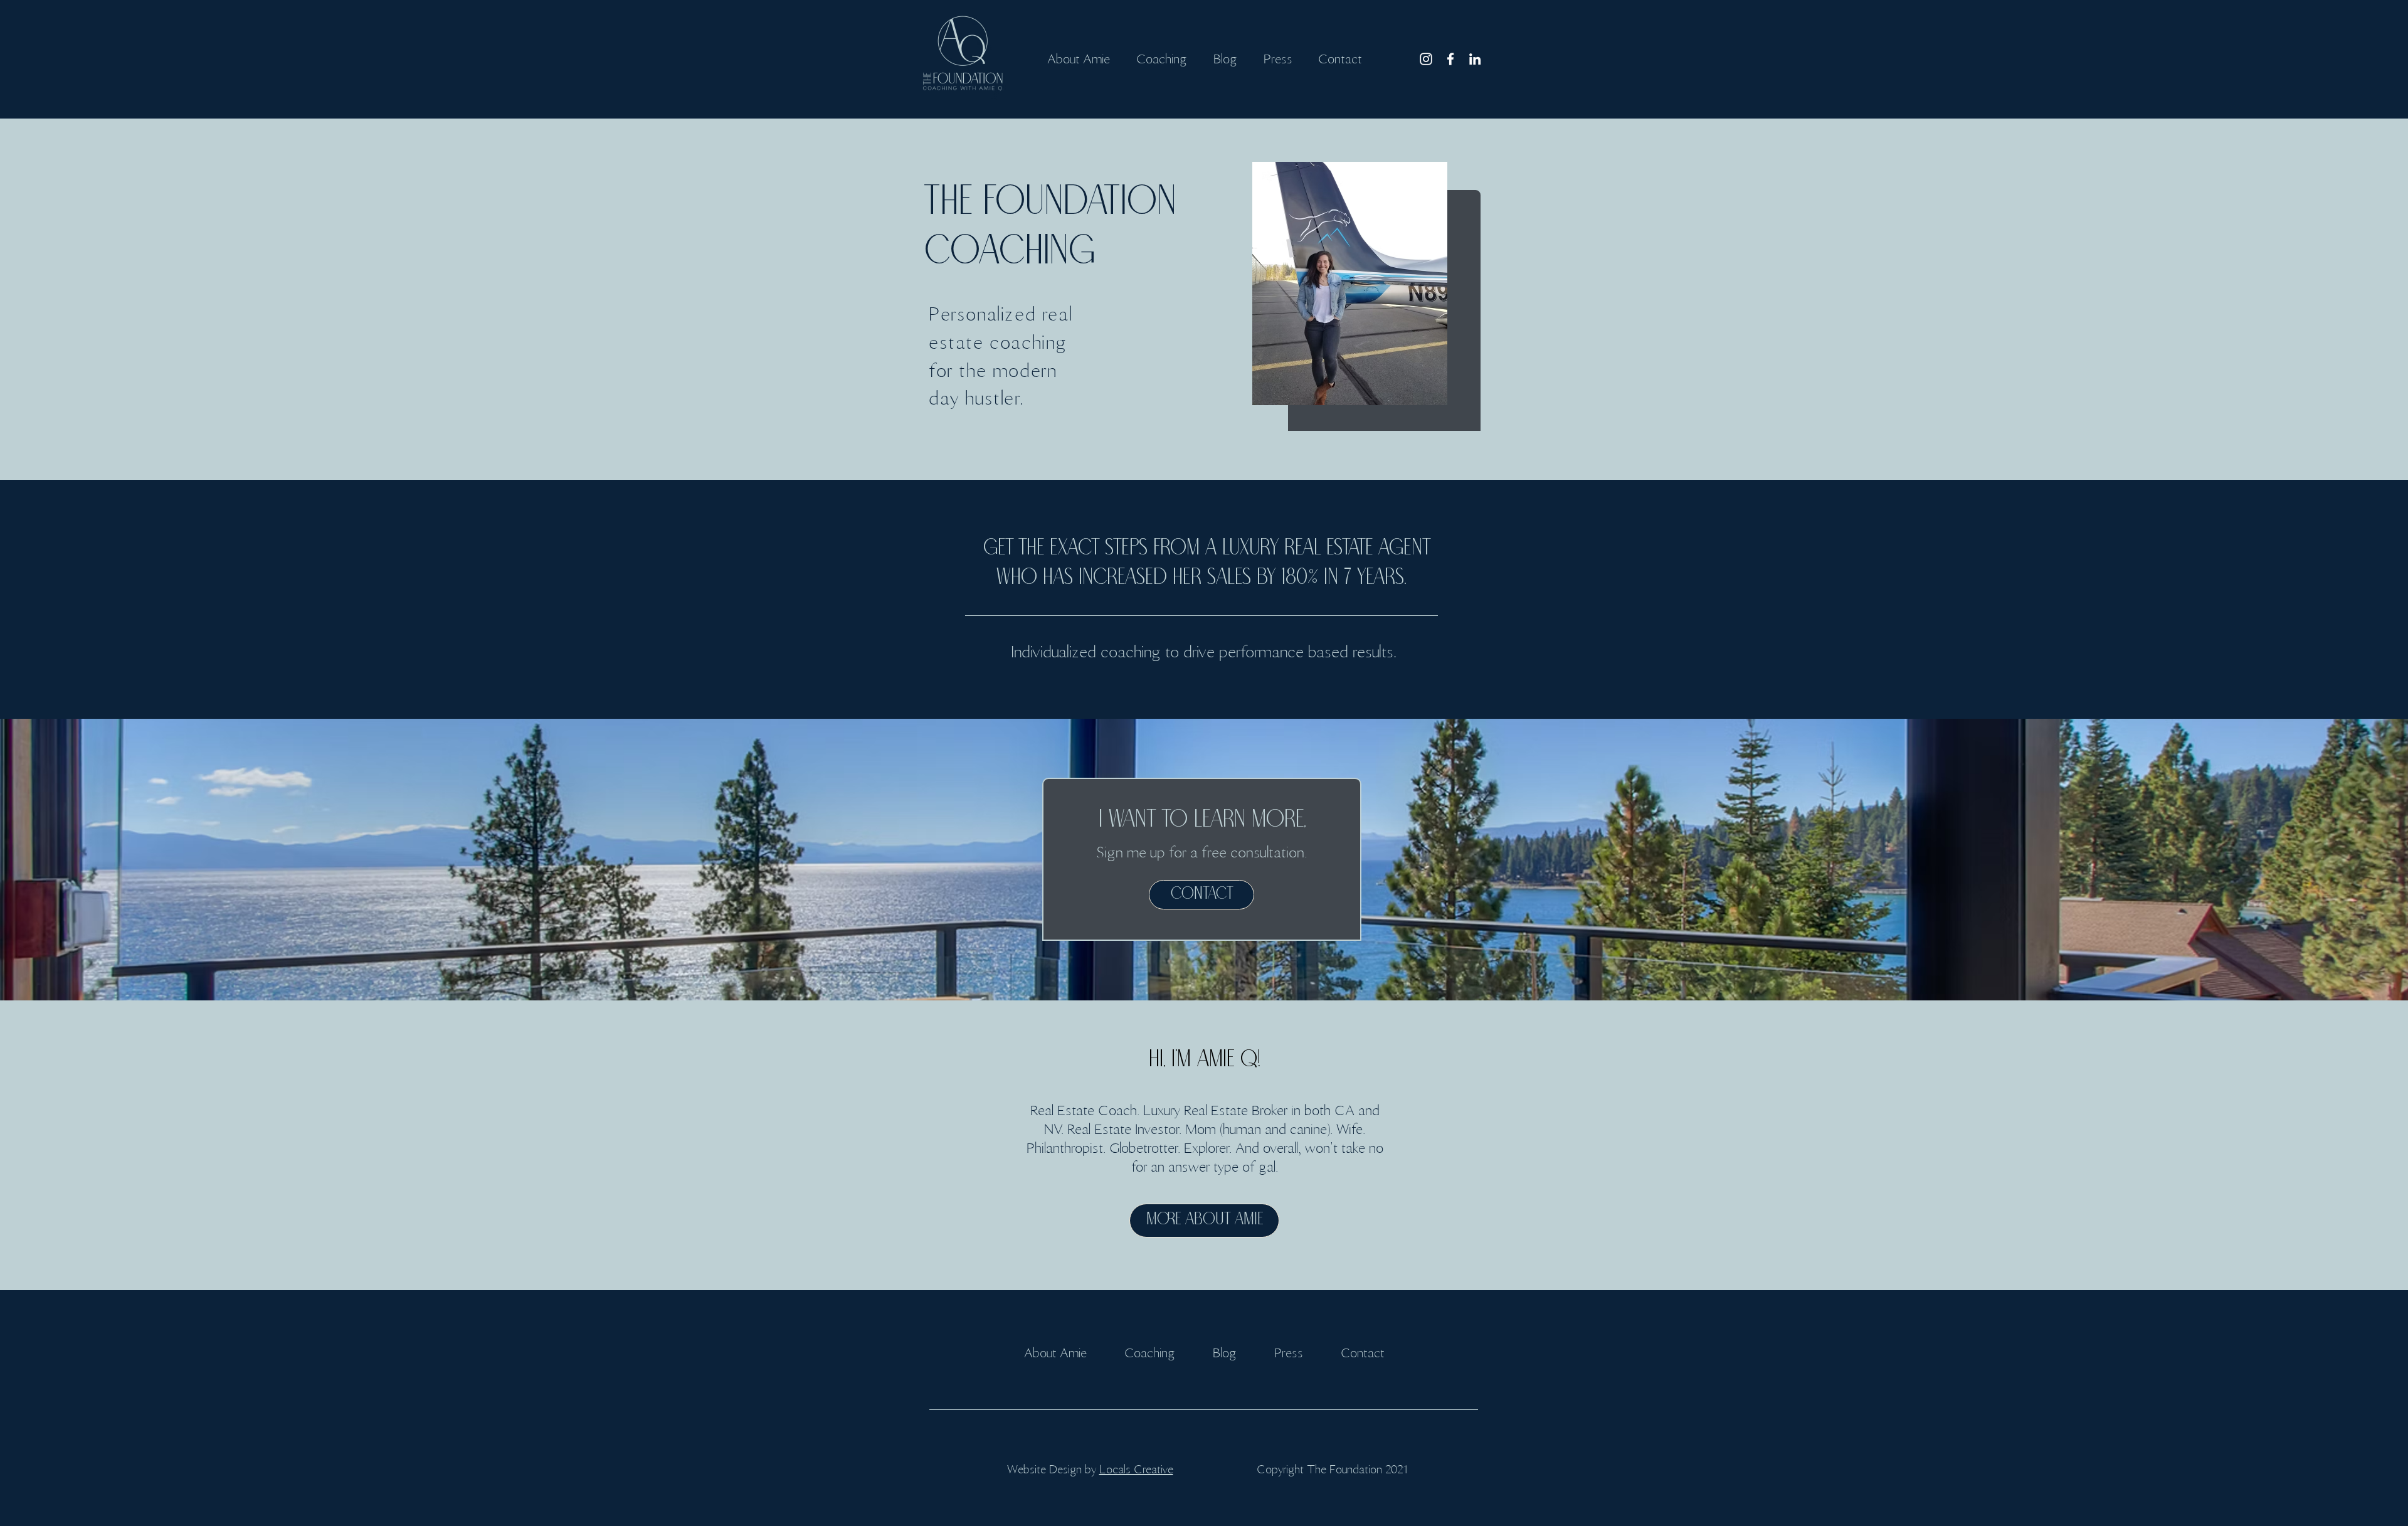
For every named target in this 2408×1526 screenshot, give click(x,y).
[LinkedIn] (1475, 59)
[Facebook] (1450, 59)
